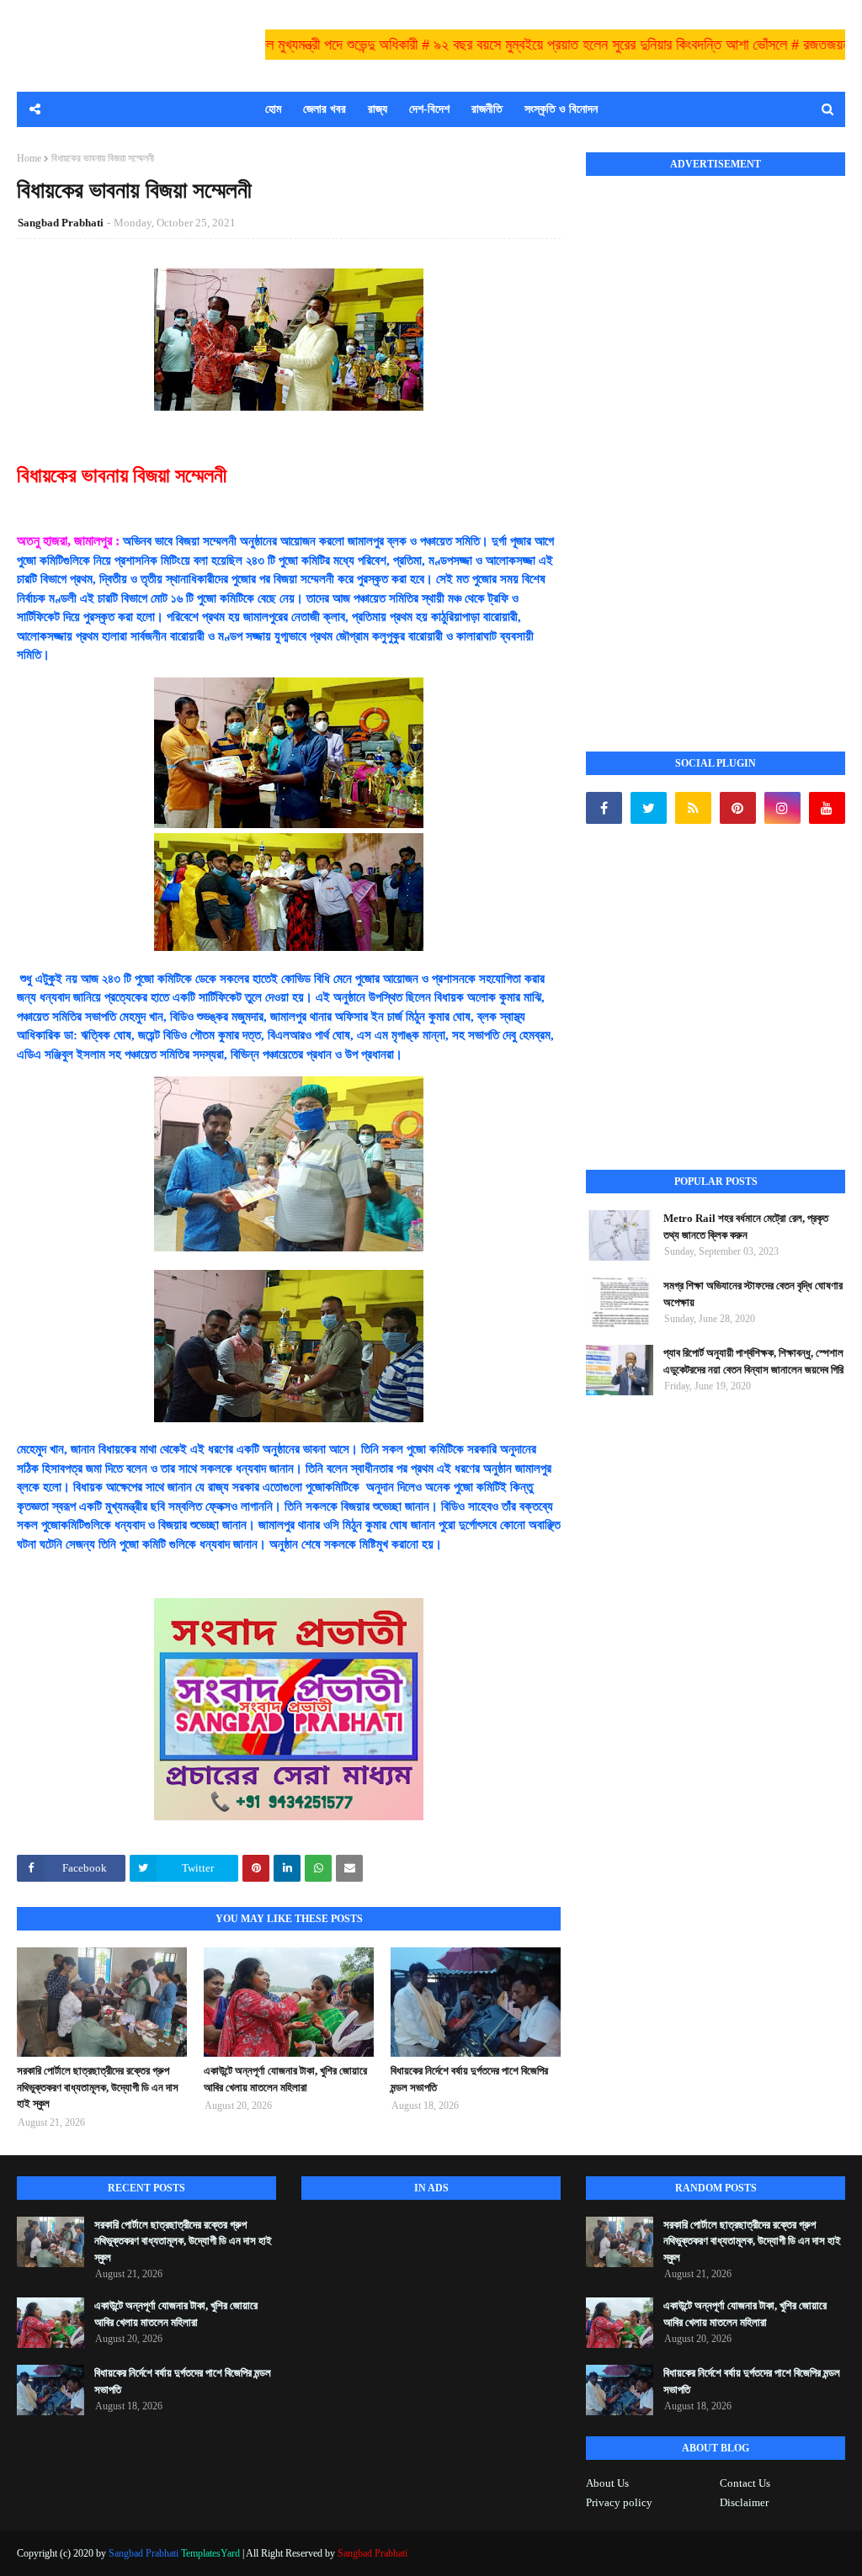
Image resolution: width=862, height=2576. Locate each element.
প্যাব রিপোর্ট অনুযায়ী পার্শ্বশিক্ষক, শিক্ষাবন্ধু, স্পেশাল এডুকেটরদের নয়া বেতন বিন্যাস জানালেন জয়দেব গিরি (753, 1361)
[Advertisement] (712, 445)
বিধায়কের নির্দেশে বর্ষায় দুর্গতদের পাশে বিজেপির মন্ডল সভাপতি (469, 2079)
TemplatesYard (210, 2553)
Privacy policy (619, 2502)
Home (29, 158)
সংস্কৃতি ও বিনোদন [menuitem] (561, 109)
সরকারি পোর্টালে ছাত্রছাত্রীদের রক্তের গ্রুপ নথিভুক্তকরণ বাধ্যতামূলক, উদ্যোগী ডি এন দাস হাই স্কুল (98, 2087)
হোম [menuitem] (273, 109)
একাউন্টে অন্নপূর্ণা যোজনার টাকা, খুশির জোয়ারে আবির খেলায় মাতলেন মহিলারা (285, 2079)
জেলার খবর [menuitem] (325, 109)
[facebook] (604, 808)
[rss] (693, 808)
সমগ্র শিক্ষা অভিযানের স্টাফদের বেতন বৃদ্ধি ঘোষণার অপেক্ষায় (753, 1294)
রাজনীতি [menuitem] (487, 109)
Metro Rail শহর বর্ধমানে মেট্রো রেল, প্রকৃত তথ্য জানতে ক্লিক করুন (746, 1227)
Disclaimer (744, 2502)
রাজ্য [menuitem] (378, 109)
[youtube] (827, 808)
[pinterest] (738, 808)
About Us (607, 2483)
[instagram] (782, 808)
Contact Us (745, 2483)
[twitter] (649, 808)
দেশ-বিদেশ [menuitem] (429, 109)
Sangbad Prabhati (61, 223)
